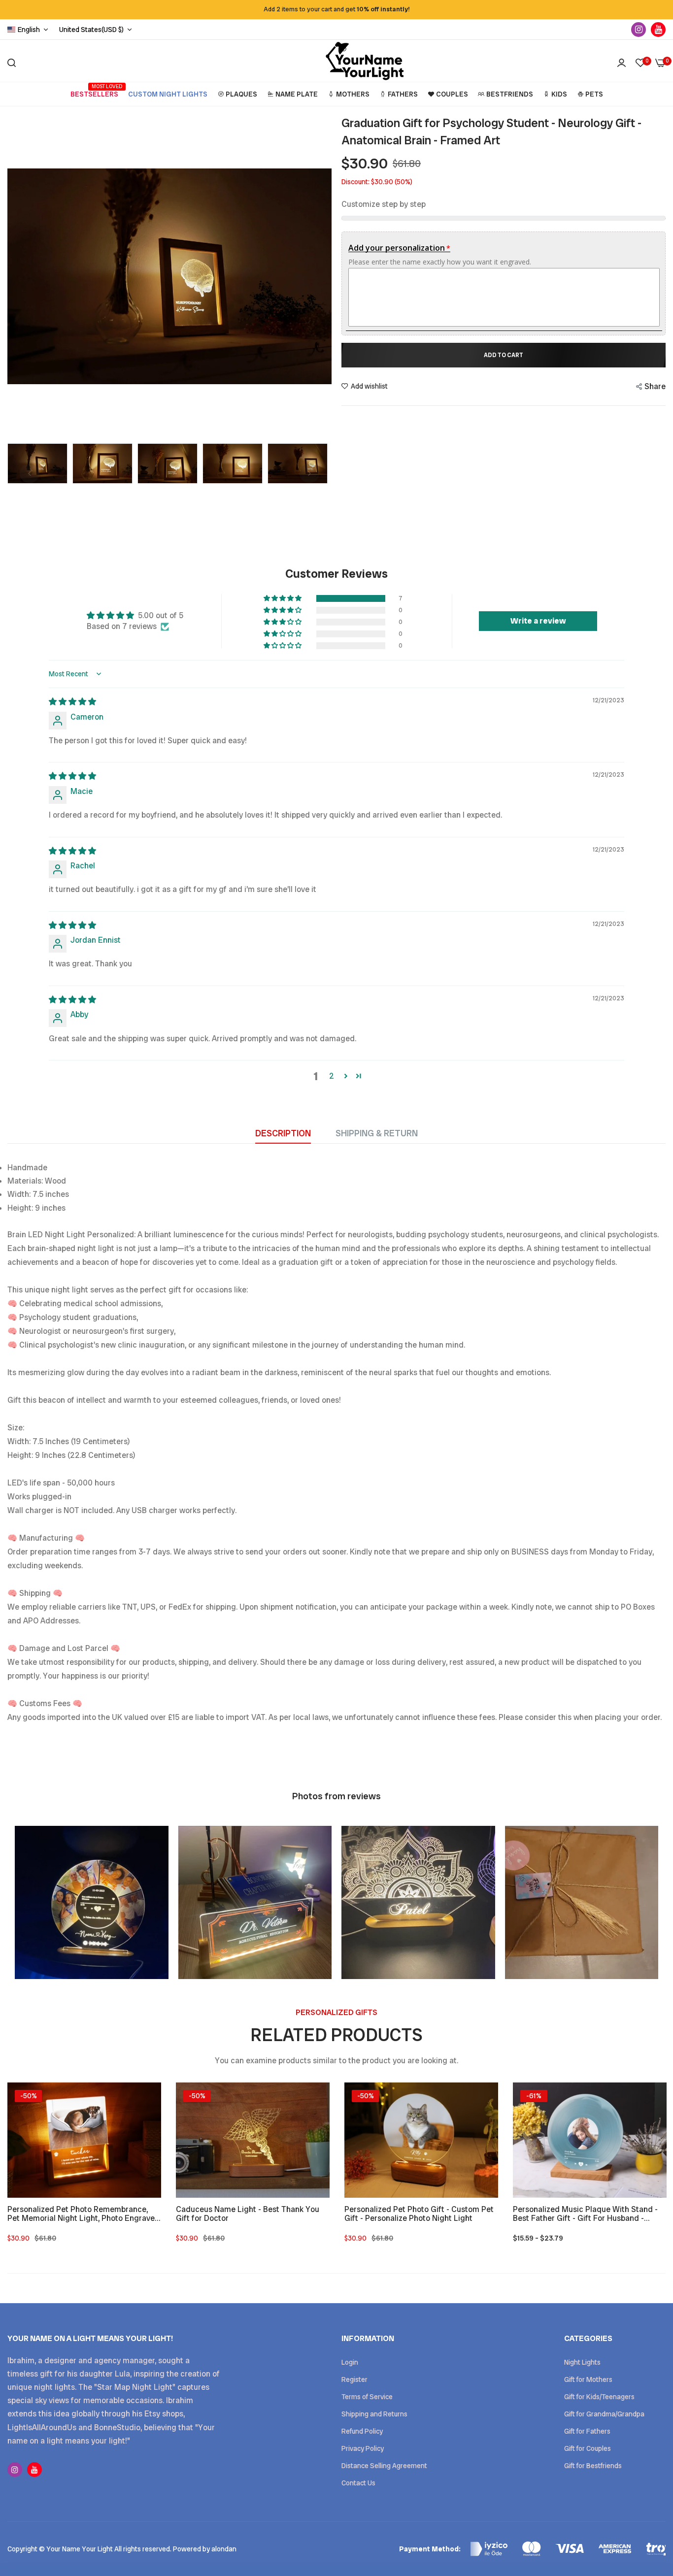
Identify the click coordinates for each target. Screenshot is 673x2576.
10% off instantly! (383, 9)
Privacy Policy (363, 2448)
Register (354, 2379)
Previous (17, 276)
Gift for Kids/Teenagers (599, 2397)
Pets (594, 94)
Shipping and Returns (374, 2414)
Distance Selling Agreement (384, 2466)
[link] (144, 2100)
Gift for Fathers (587, 2431)
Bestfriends (510, 94)
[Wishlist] (640, 63)
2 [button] (332, 1076)
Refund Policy (362, 2431)
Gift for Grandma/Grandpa (604, 2414)
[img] (72, 702)
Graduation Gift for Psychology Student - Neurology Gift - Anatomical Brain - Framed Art (491, 132)
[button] (283, 598)
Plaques (241, 94)
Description (283, 1133)
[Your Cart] (660, 63)
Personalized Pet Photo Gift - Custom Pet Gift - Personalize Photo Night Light (419, 2214)
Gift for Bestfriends (593, 2466)
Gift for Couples (588, 2448)
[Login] (622, 63)
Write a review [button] (538, 621)
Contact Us (358, 2483)
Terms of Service (367, 2397)
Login (350, 2362)
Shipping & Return (377, 1133)
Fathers (403, 94)
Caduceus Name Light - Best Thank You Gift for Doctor (248, 2214)
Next (322, 276)
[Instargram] (639, 30)
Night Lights (582, 2362)
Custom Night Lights (168, 94)
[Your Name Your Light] (365, 63)
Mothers (353, 94)
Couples (452, 94)
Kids (559, 94)
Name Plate (297, 94)
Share (655, 386)
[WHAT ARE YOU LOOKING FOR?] (12, 63)
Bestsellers (94, 91)
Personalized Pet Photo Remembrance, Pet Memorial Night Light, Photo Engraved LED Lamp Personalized (84, 2214)
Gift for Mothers (588, 2379)
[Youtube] (658, 30)
